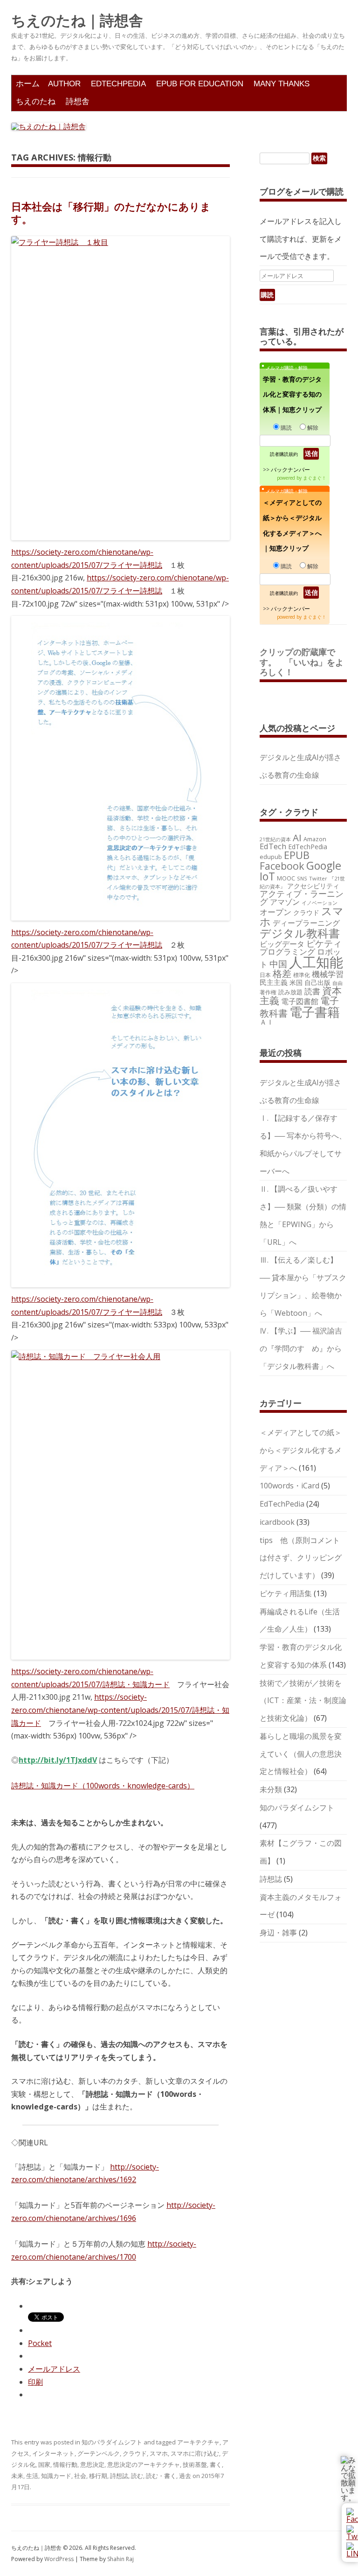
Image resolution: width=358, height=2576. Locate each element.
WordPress (60, 2559)
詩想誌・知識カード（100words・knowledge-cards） (103, 1786)
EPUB (297, 855)
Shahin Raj (120, 2559)
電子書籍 (315, 1012)
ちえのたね (36, 101)
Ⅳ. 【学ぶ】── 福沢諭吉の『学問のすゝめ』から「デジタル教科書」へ (301, 1348)
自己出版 (317, 982)
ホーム (28, 84)
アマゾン (285, 902)
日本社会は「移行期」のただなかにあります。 (111, 212)
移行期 (98, 2476)
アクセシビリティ (313, 886)
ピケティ (324, 943)
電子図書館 (300, 1001)
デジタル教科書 (300, 933)
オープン (275, 912)
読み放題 (290, 992)
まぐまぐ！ (315, 478)
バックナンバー (290, 470)
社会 (80, 2476)
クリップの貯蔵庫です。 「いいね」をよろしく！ (302, 662)
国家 (44, 2464)
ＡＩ (267, 1022)
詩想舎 (78, 101)
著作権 (268, 992)
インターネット (53, 2453)
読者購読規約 (284, 454)
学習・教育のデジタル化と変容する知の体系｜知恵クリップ (292, 394)
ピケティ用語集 (286, 1593)
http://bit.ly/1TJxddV (58, 1760)
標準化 (302, 975)
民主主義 (274, 982)
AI (297, 838)
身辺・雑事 (278, 1933)
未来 (17, 2476)
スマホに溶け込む (195, 2453)
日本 (265, 975)
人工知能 (316, 962)
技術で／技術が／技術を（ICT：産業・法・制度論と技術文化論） (303, 1701)
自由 (337, 983)
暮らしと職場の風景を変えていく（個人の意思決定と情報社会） (301, 1754)
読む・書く (161, 2476)
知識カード (56, 2476)
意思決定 (92, 2464)
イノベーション (320, 903)
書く (216, 2464)
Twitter (318, 878)
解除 (313, 428)
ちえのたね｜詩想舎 (77, 21)
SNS (302, 878)
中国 (278, 964)
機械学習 (328, 974)
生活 (32, 2476)
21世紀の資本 (275, 839)
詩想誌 (119, 2476)
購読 (286, 428)
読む (137, 2476)
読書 (312, 991)
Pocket (40, 2343)
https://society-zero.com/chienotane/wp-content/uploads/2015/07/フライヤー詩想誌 (87, 558)
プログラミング (287, 952)
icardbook (277, 1522)
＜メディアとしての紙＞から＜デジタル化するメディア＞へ (301, 1450)
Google (324, 866)
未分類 (271, 1789)
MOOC (286, 878)
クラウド (135, 2453)
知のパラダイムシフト (112, 2442)
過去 (185, 2476)
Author (64, 84)
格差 (282, 974)
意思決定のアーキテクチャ (144, 2464)
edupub (271, 857)
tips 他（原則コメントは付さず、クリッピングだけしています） (301, 1558)
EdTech (273, 846)
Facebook (282, 866)
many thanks (282, 84)
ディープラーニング (306, 923)
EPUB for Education (200, 84)
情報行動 (65, 2464)
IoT (267, 876)
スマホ (159, 2453)
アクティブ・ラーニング (302, 898)
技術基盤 (195, 2464)
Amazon (315, 839)
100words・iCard (289, 1486)
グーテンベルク (99, 2453)
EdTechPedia (118, 84)
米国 (296, 982)
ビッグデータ (282, 944)
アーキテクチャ (198, 2442)
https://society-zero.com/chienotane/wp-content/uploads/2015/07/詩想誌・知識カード (90, 1678)
